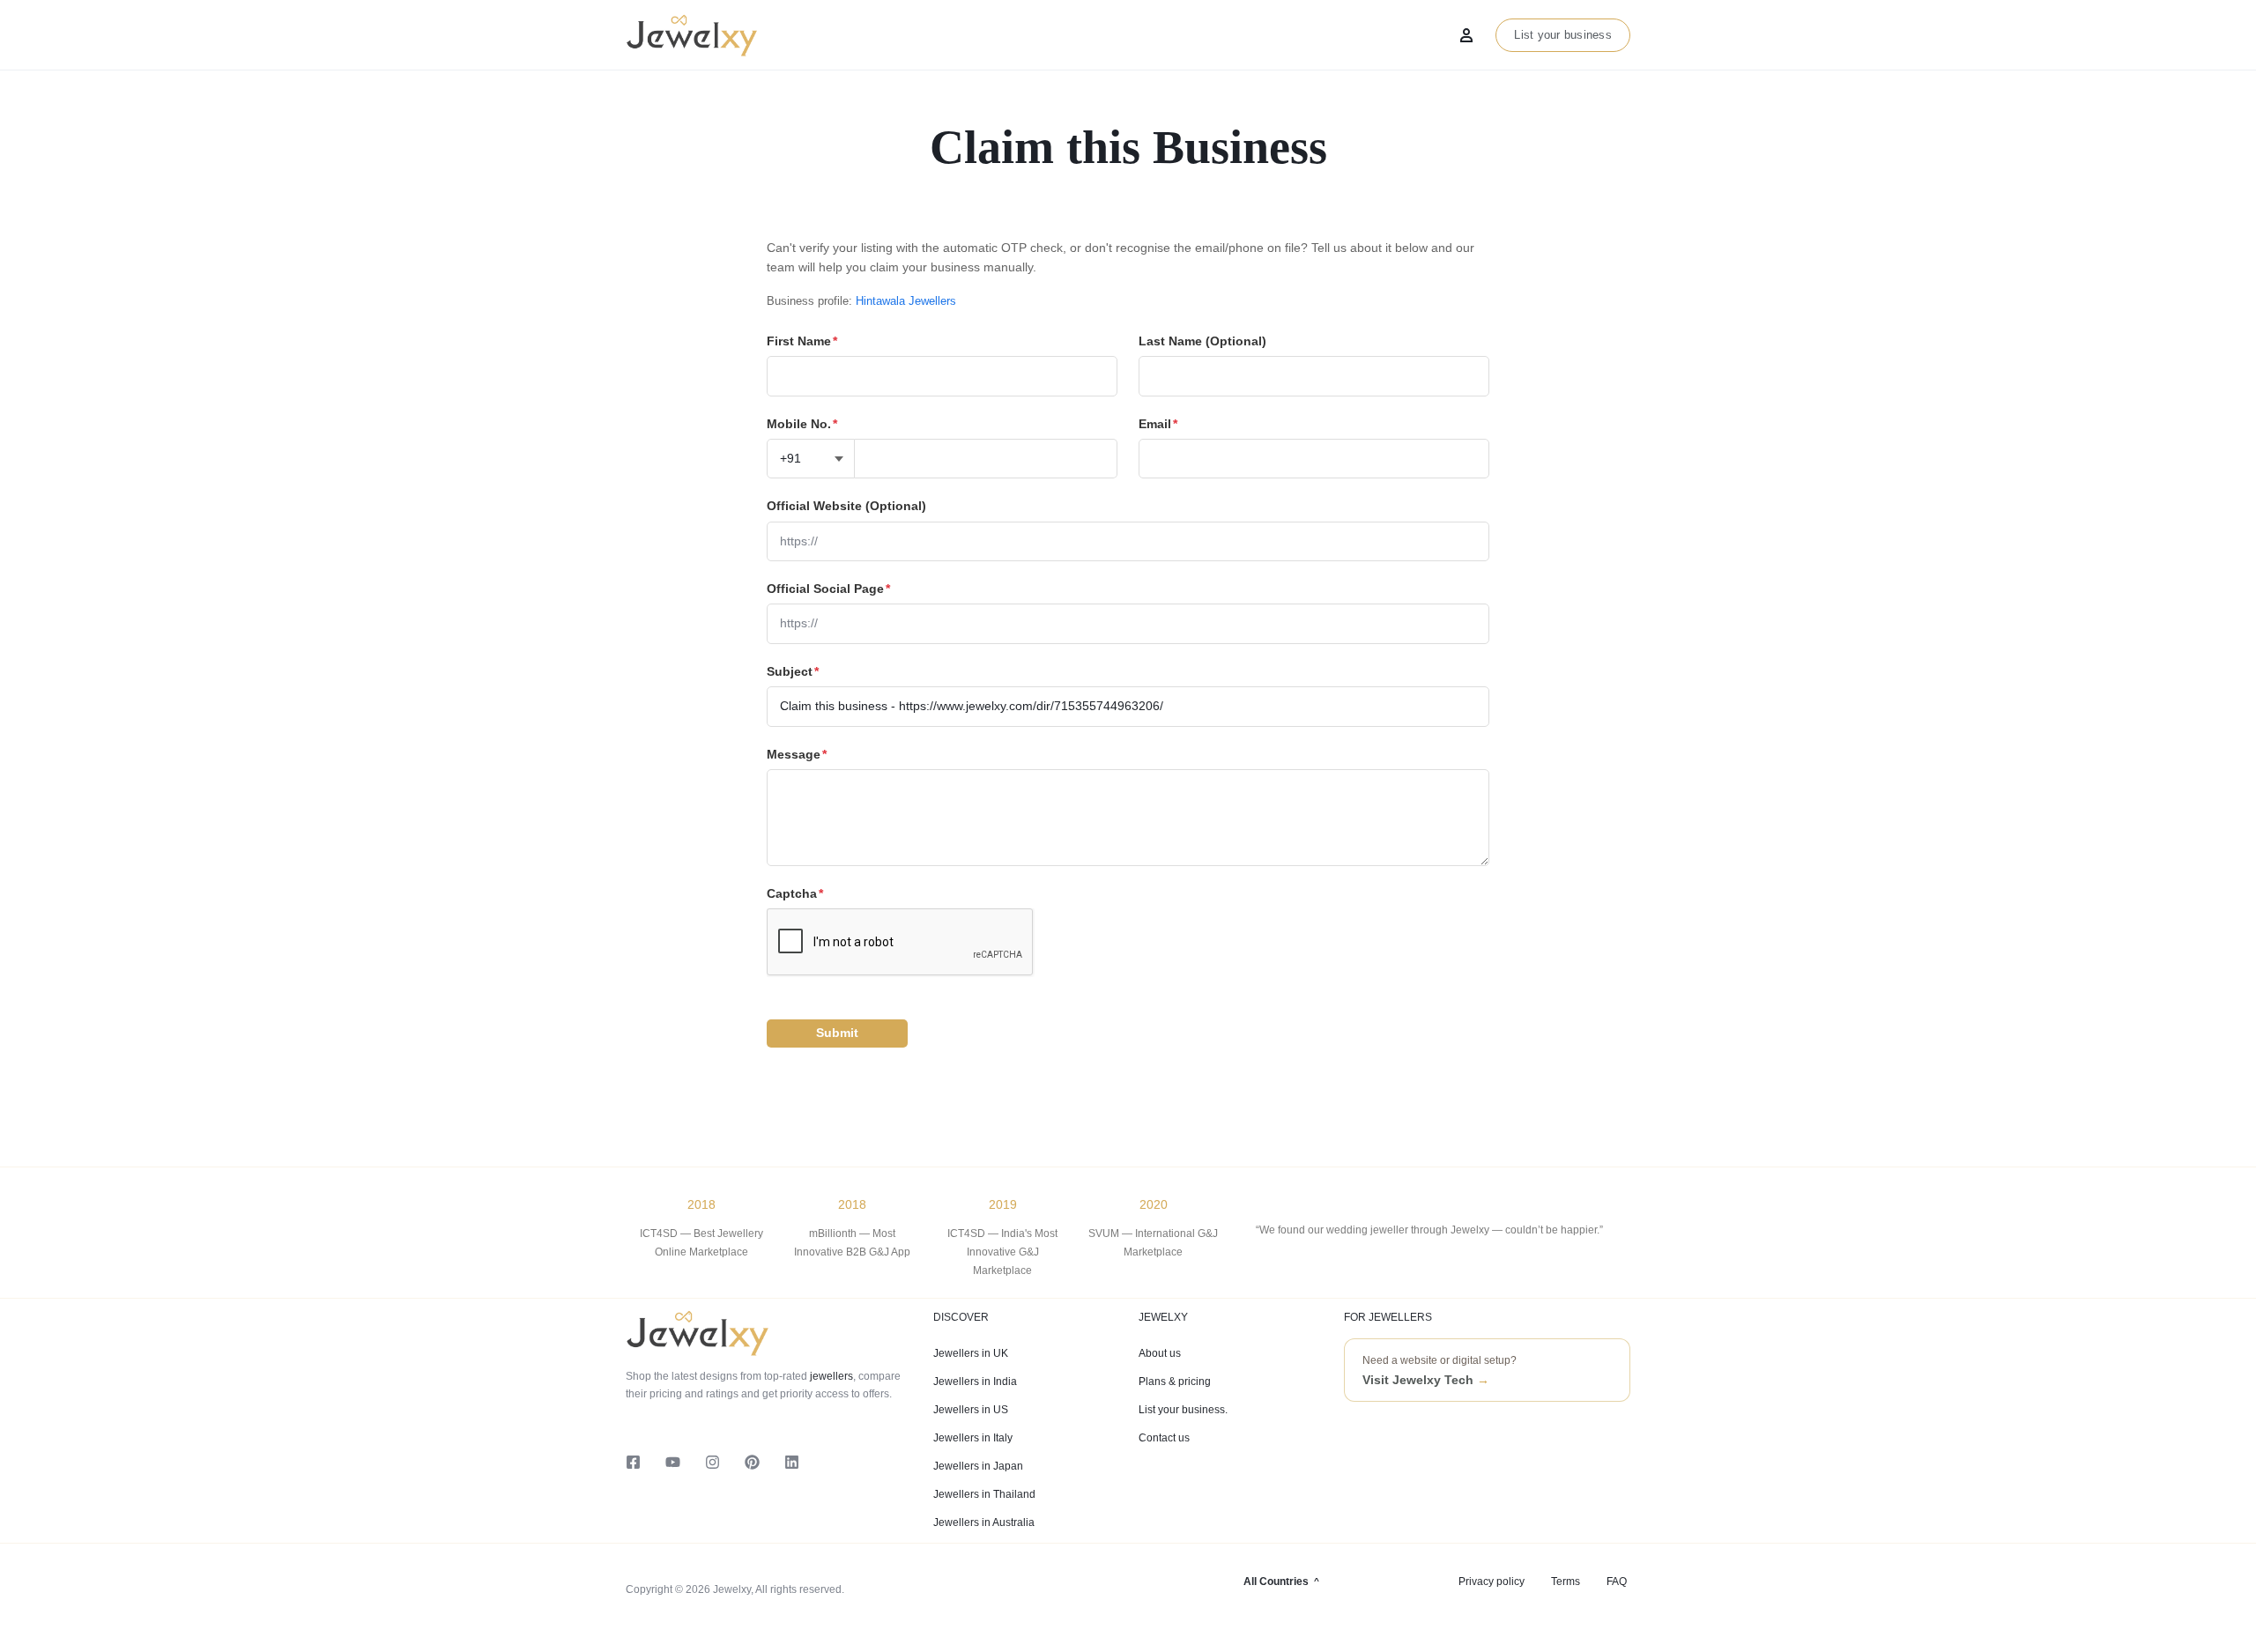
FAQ (1617, 1582)
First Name (802, 341)
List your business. (1183, 1410)
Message (797, 754)
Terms (1566, 1582)
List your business (1563, 35)
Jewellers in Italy (973, 1438)
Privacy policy (1492, 1582)
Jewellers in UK (971, 1353)
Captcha (795, 893)
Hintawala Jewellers (906, 301)
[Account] (1466, 35)
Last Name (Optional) (1202, 341)
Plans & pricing (1175, 1382)
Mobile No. (802, 424)
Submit (837, 1033)
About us (1160, 1353)
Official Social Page (828, 589)
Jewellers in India (975, 1382)
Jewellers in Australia (984, 1522)
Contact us (1164, 1438)
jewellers (830, 1376)
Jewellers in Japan (978, 1466)
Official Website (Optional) (846, 506)
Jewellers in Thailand (984, 1494)
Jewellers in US (971, 1410)
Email (1158, 424)
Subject (793, 671)
